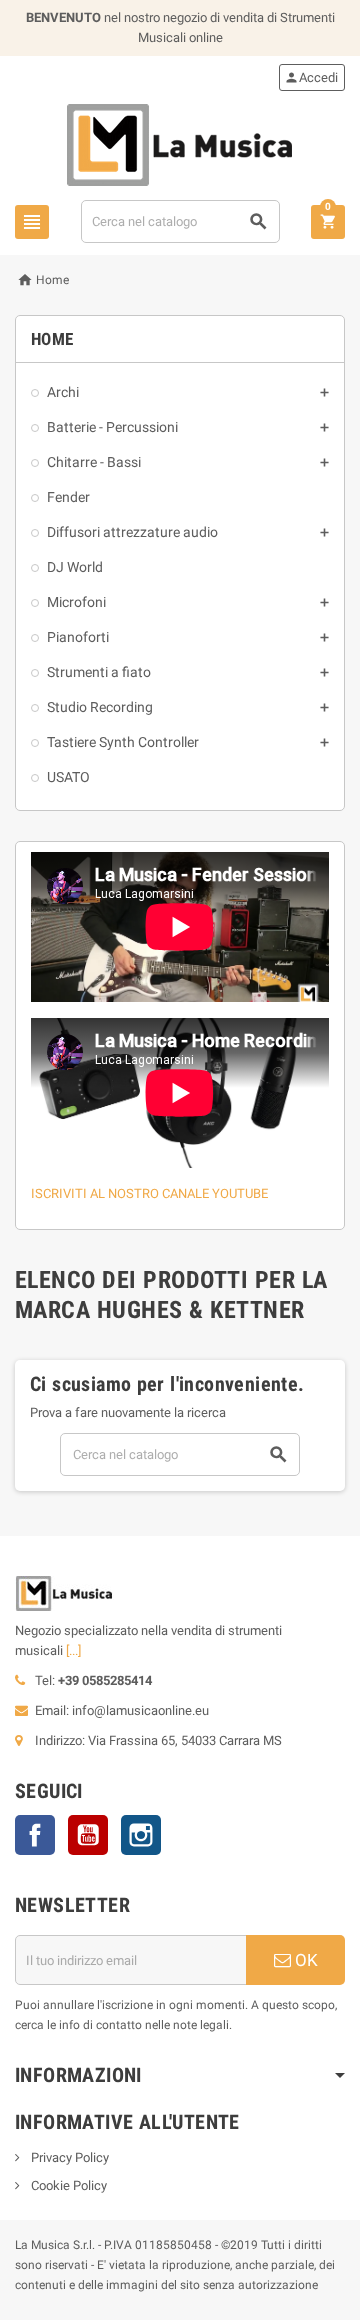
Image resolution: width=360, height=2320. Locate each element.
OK (304, 1960)
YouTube (88, 1835)
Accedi (311, 77)
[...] (73, 1650)
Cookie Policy (67, 2185)
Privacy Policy (68, 2157)
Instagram (141, 1835)
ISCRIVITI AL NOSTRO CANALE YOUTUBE (149, 1193)
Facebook (35, 1835)
